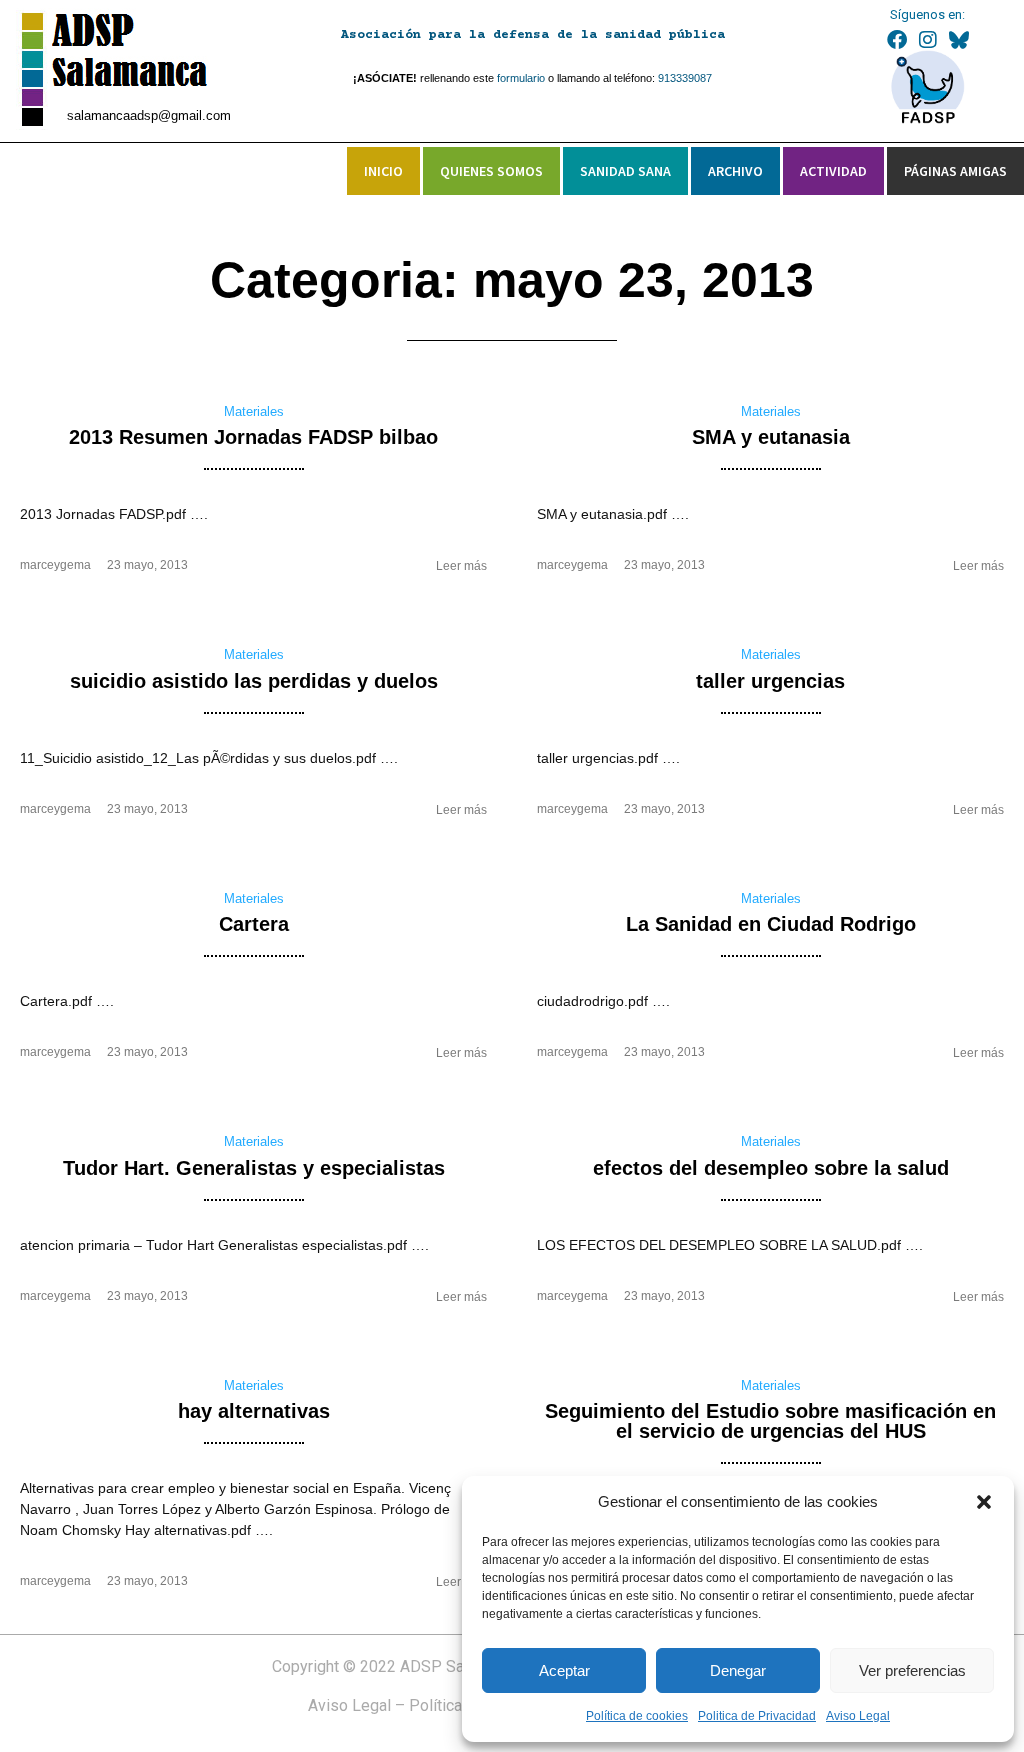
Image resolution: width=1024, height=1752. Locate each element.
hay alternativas (254, 1411)
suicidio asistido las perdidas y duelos (254, 681)
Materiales (254, 411)
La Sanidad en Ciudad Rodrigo (771, 924)
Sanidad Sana (625, 171)
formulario (521, 78)
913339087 (685, 78)
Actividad (833, 171)
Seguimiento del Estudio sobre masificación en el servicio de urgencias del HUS (770, 1421)
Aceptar (564, 1670)
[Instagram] (928, 40)
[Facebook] (897, 40)
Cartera (254, 924)
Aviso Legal (858, 1716)
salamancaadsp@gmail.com (149, 115)
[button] (984, 1502)
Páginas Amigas (955, 171)
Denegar (738, 1670)
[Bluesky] (959, 40)
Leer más (461, 566)
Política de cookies (637, 1716)
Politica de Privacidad (757, 1716)
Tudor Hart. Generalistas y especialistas (254, 1168)
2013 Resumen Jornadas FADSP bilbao (253, 437)
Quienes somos (491, 171)
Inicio (383, 171)
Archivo (735, 171)
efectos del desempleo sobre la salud (771, 1168)
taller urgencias (770, 681)
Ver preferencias (912, 1670)
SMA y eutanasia (771, 437)
